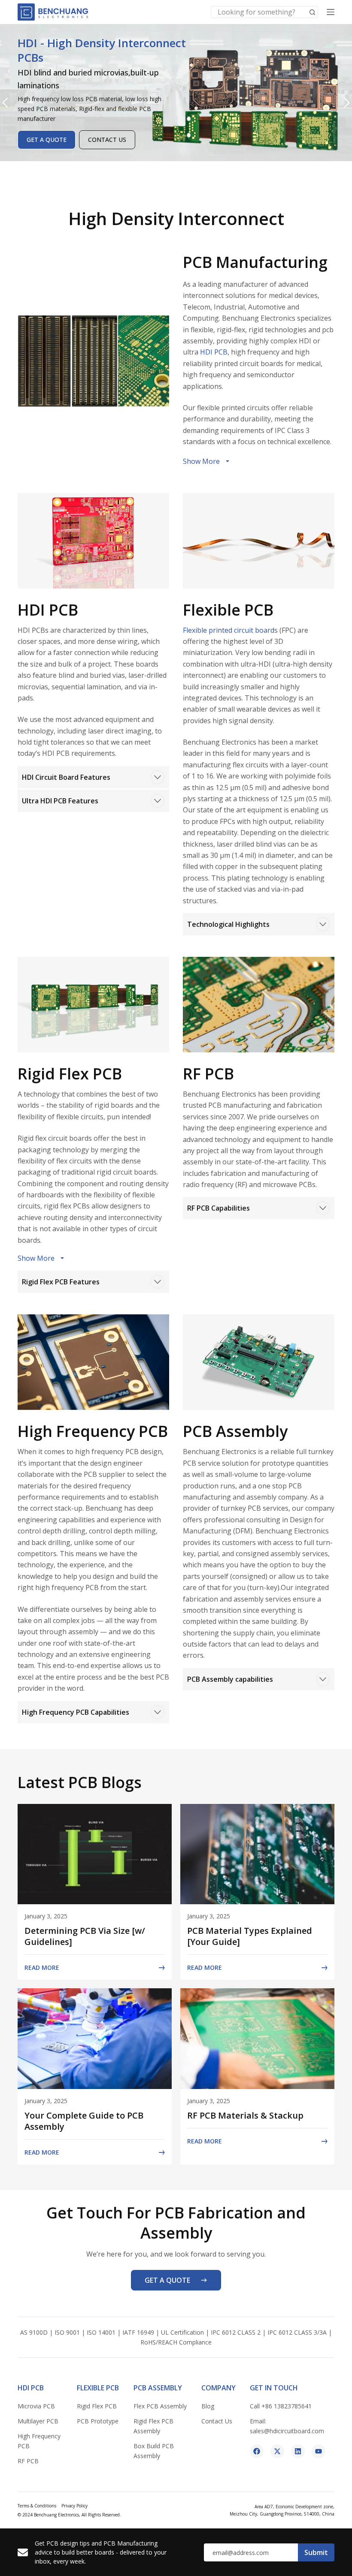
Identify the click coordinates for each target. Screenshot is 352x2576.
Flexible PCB (98, 2388)
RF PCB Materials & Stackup (245, 2115)
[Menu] (331, 12)
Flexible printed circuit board (229, 630)
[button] (5, 103)
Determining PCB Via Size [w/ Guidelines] (85, 1936)
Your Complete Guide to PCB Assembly (84, 2121)
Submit (316, 2552)
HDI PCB (214, 352)
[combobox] (259, 12)
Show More (201, 461)
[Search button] (312, 12)
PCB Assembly (158, 2388)
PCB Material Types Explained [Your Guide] (250, 1936)
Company (218, 2388)
